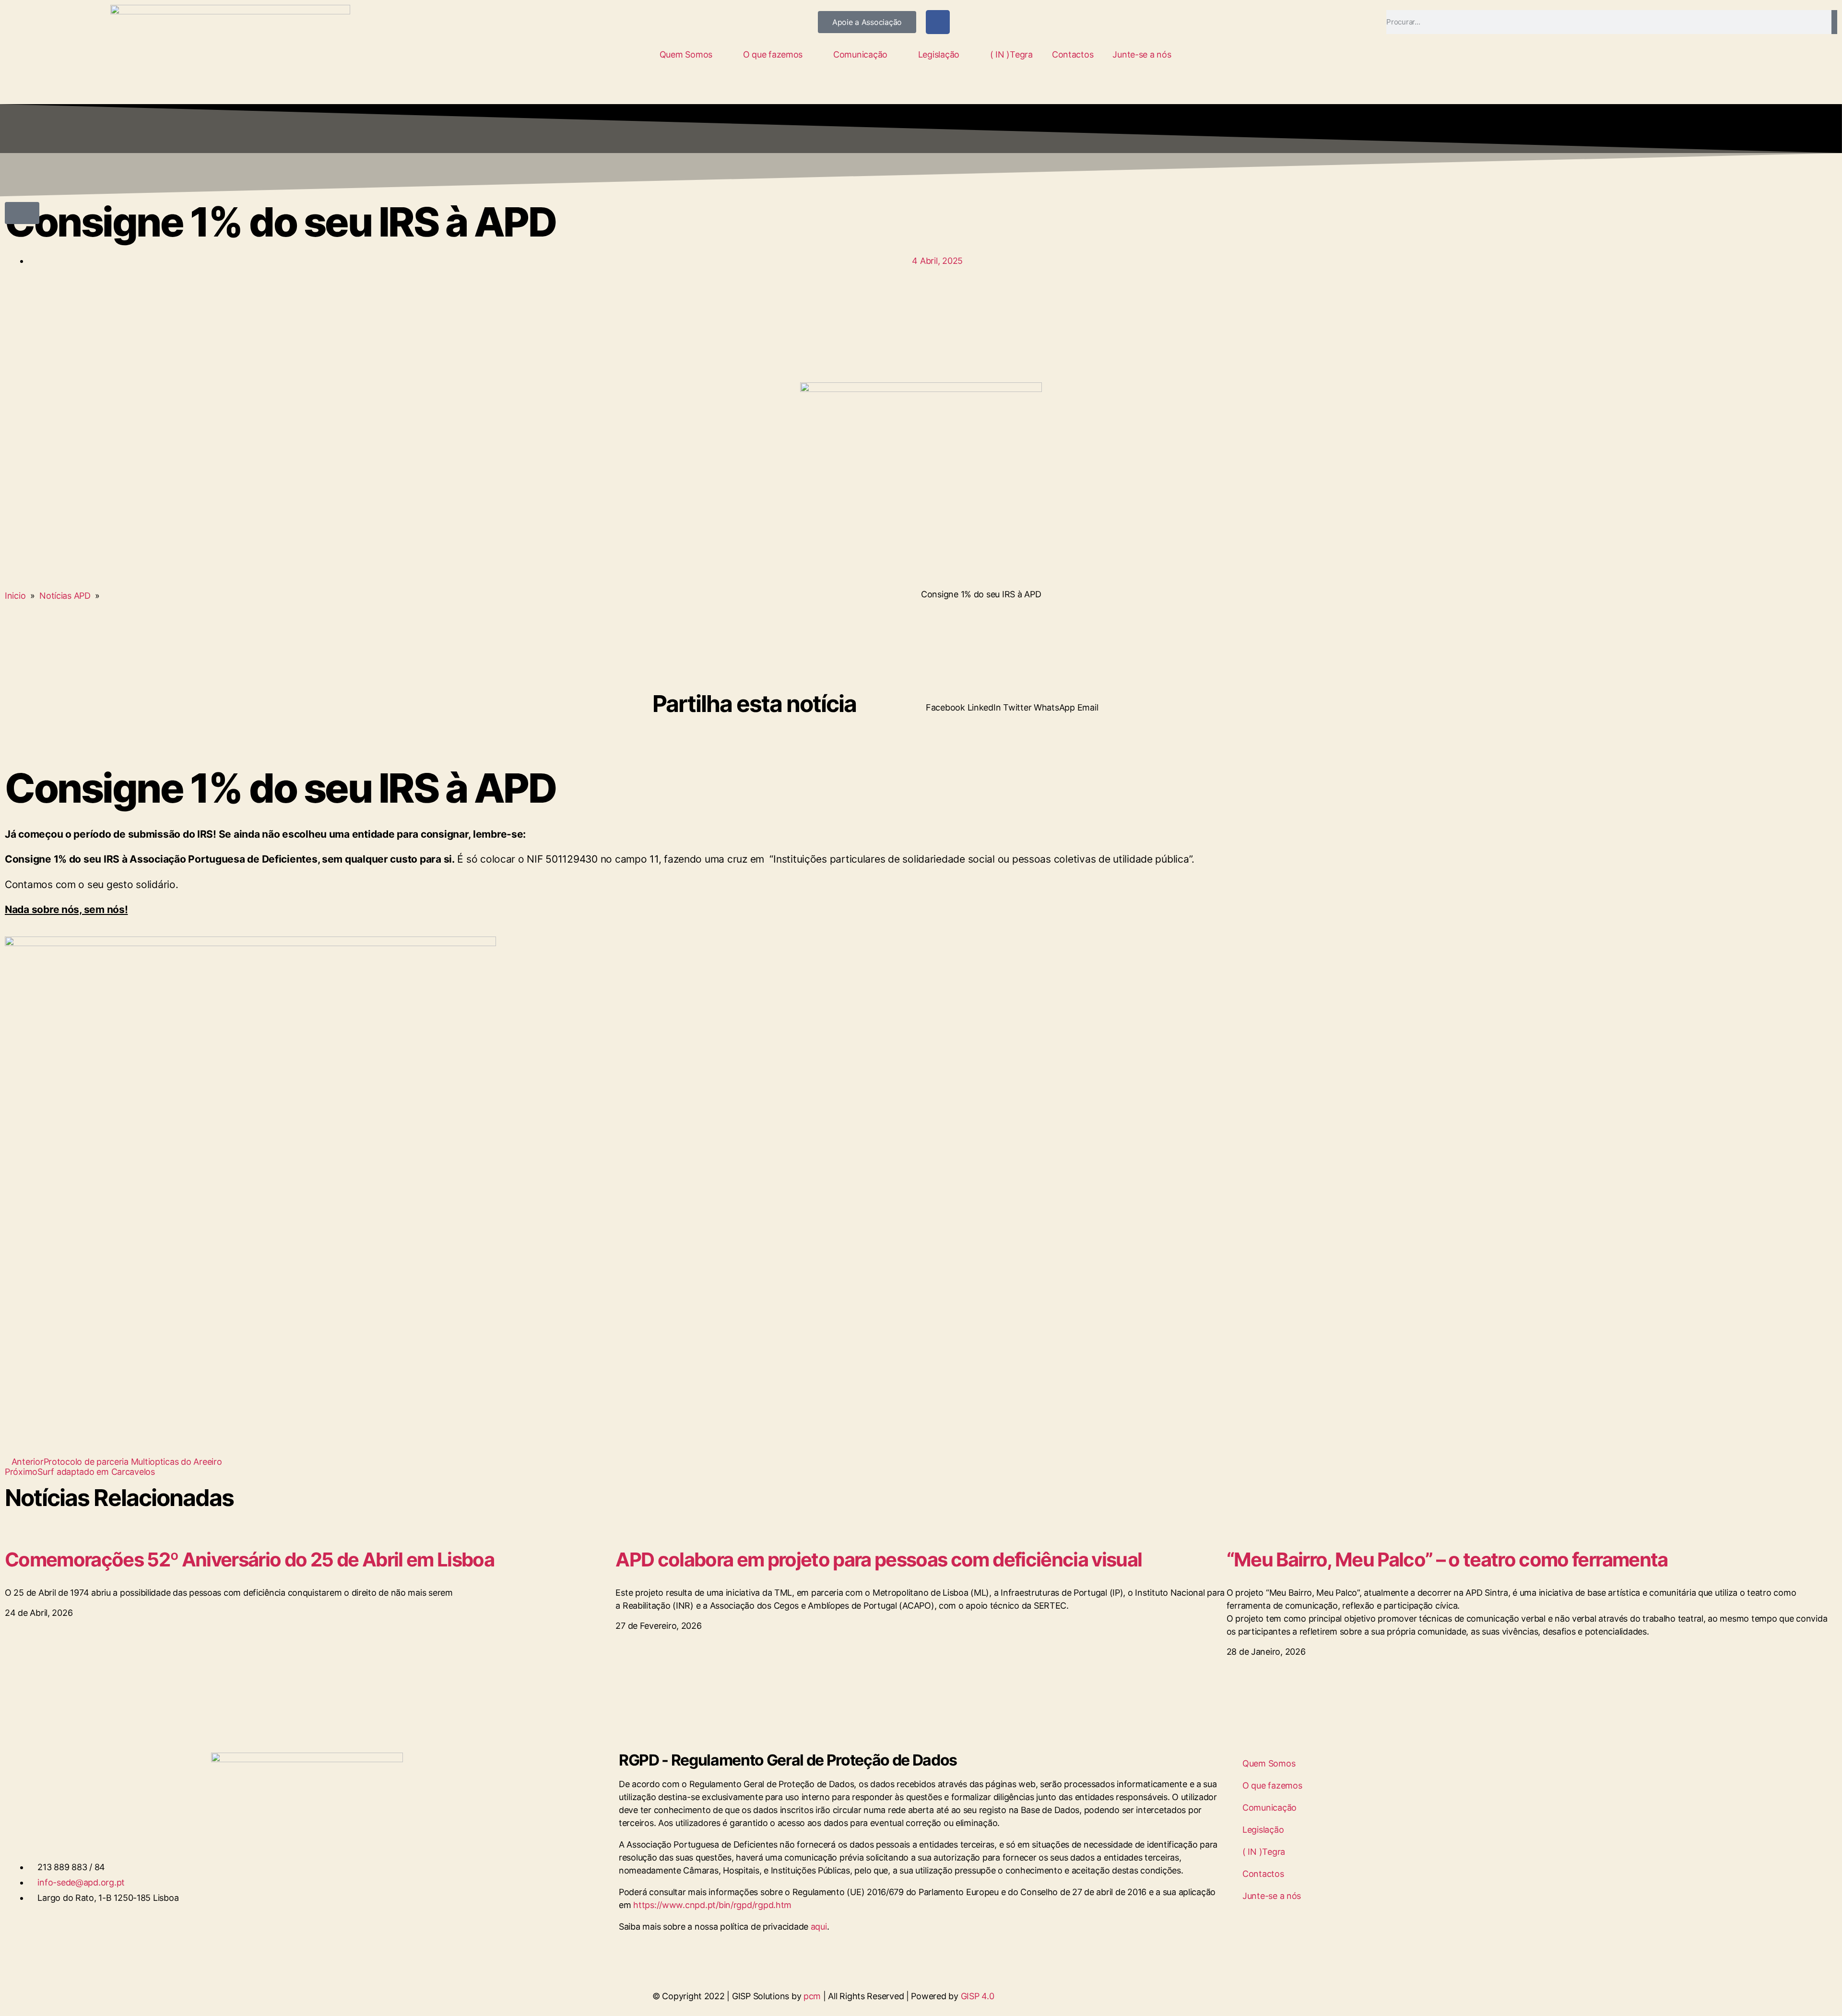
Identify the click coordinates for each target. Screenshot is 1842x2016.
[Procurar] (1834, 22)
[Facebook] (938, 22)
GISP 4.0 (978, 1996)
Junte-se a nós (1142, 54)
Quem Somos (686, 54)
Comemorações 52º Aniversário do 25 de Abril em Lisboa (249, 1559)
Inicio (15, 596)
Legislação (939, 54)
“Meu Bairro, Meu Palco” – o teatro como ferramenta (1447, 1559)
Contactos (1073, 54)
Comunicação (860, 54)
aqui (819, 1927)
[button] (22, 213)
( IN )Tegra (1011, 54)
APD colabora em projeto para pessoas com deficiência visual (879, 1559)
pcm (812, 1996)
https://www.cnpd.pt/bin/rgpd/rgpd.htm (712, 1905)
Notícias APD (65, 596)
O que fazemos (773, 54)
